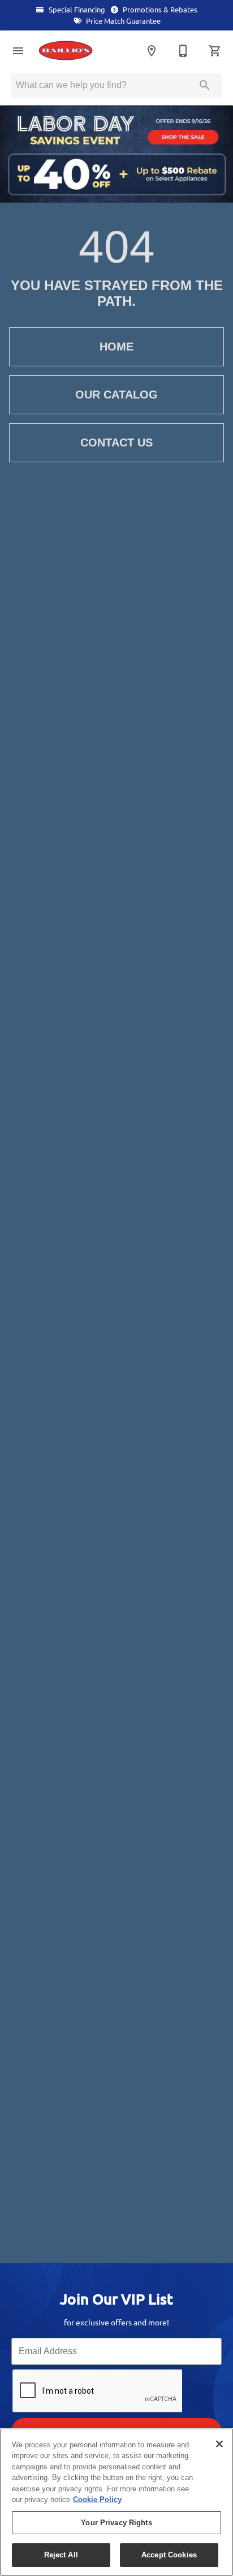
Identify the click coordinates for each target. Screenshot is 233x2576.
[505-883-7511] (183, 51)
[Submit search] (205, 85)
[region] (116, 2502)
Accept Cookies (169, 2555)
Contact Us (116, 443)
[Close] (219, 2444)
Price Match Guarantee (122, 21)
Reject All (61, 2555)
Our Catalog (116, 395)
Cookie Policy (97, 2500)
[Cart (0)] (215, 51)
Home (116, 347)
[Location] (152, 51)
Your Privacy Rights (116, 2523)
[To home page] (75, 51)
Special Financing (76, 10)
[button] (18, 51)
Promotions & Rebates (159, 10)
